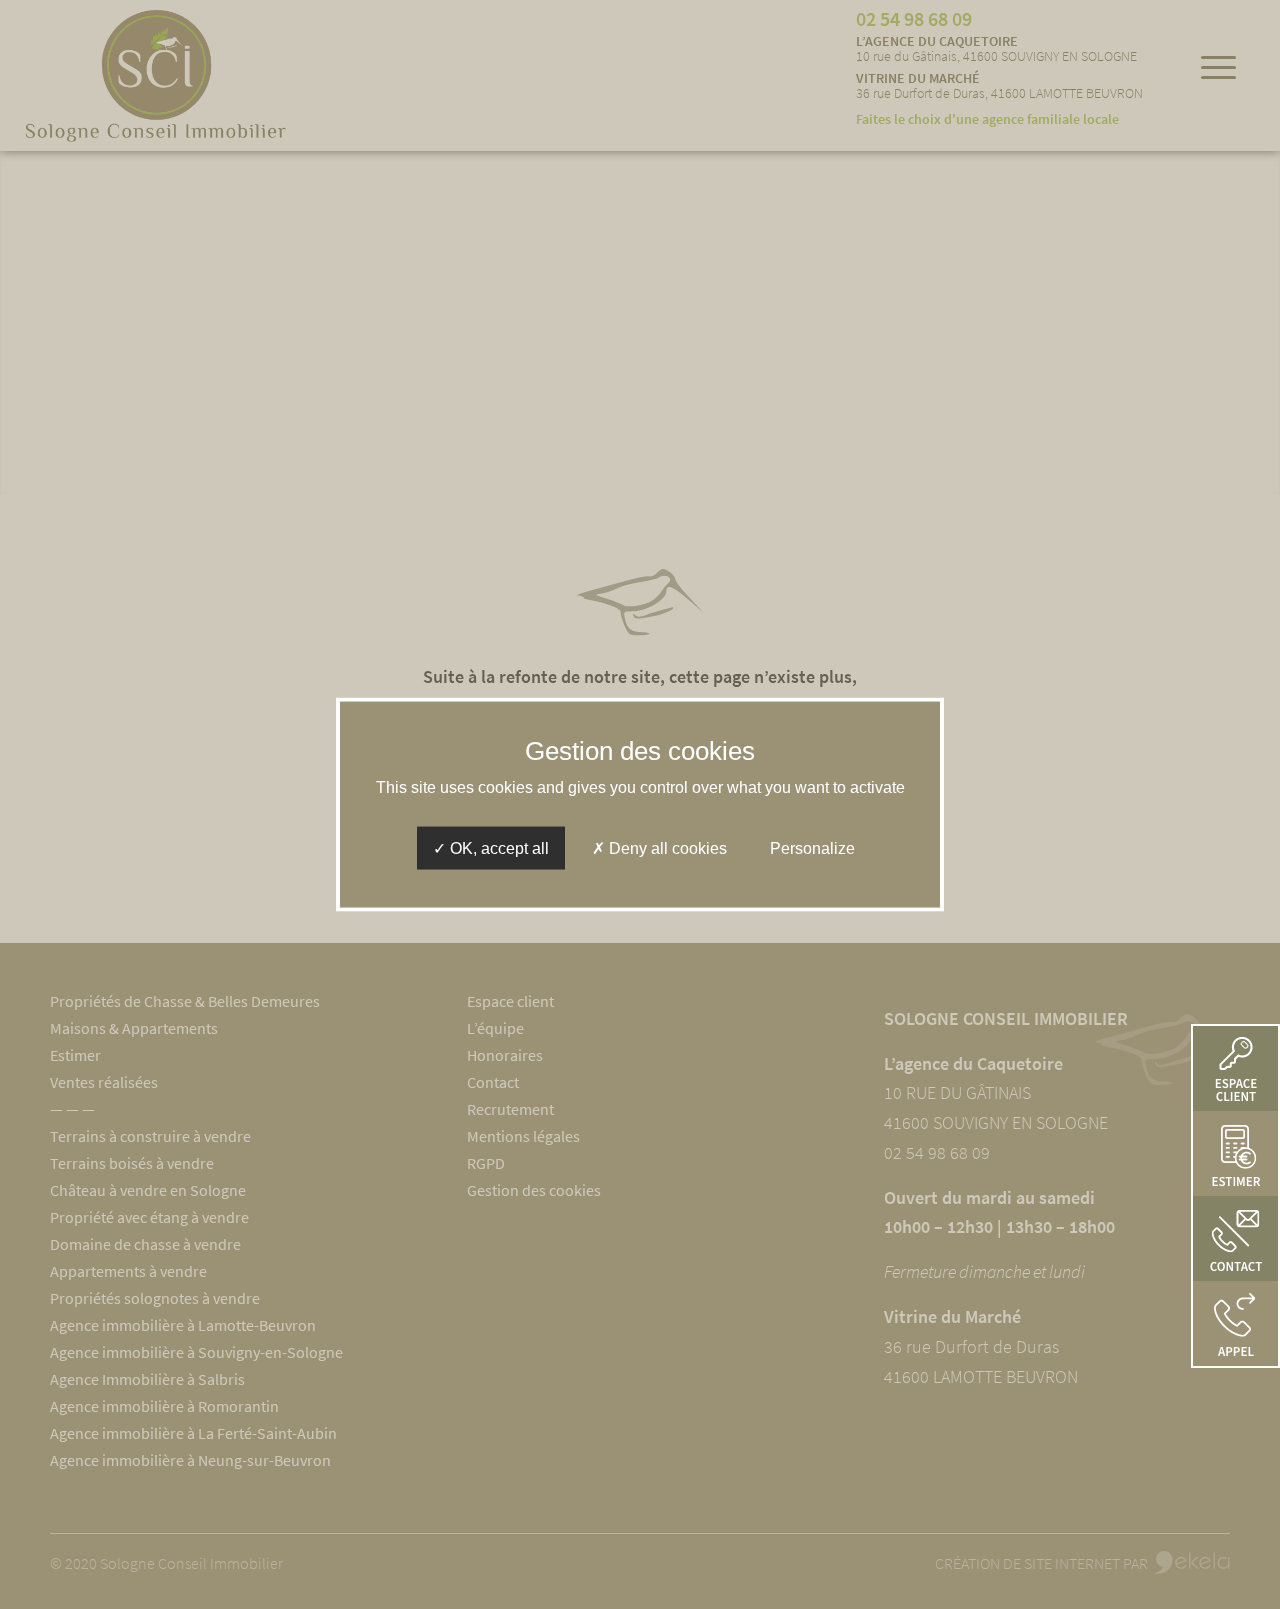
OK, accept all (497, 848)
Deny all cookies (666, 848)
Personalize (812, 848)
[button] (1235, 1323)
